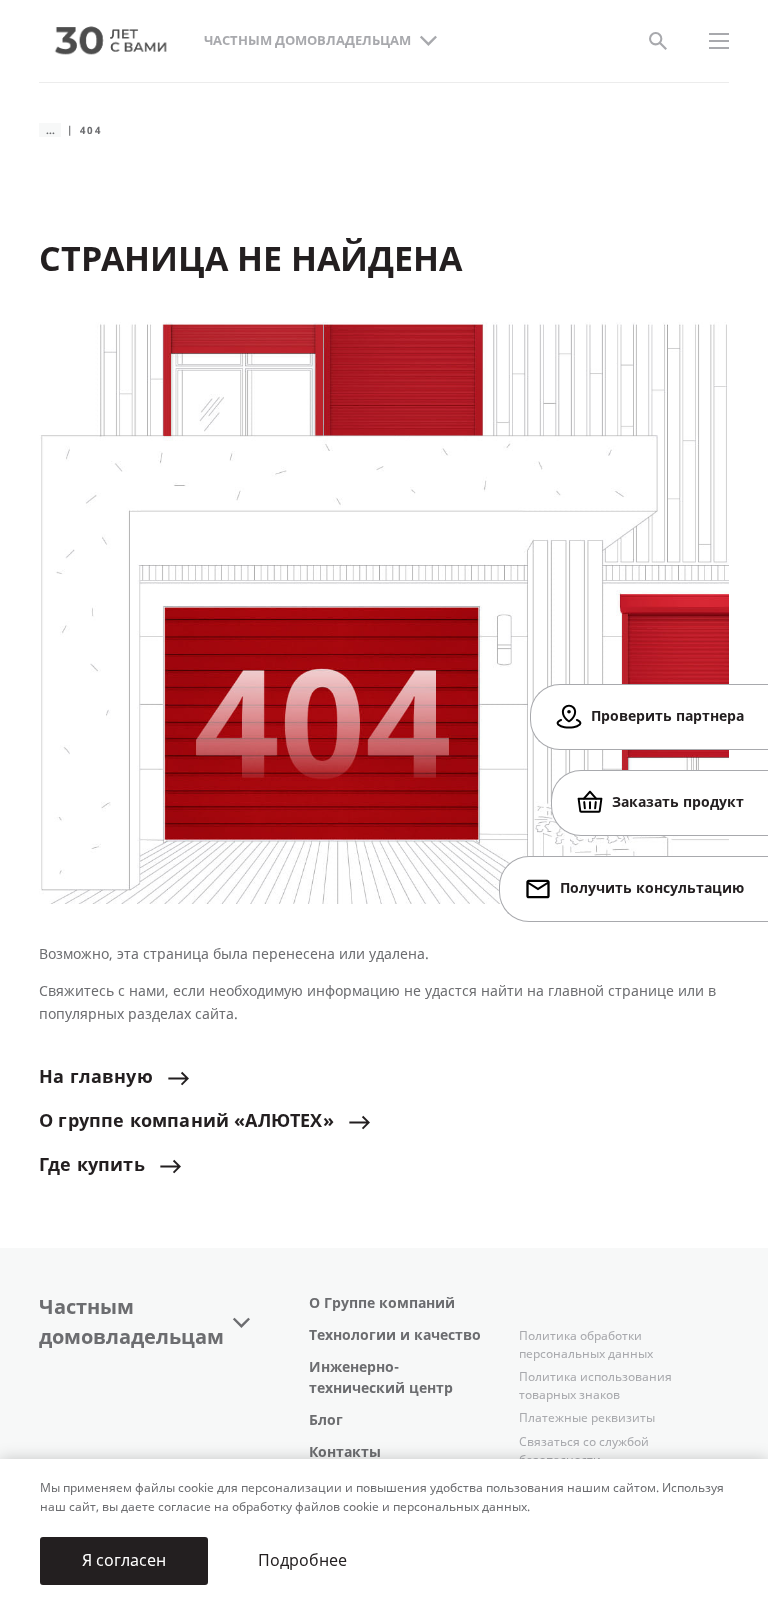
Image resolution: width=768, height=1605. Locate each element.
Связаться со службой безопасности (584, 1451)
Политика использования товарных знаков (595, 1386)
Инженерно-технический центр (381, 1378)
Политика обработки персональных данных (586, 1345)
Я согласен (124, 1560)
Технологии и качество (395, 1335)
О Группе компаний (382, 1303)
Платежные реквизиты (587, 1418)
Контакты (345, 1452)
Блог (326, 1420)
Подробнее (302, 1560)
